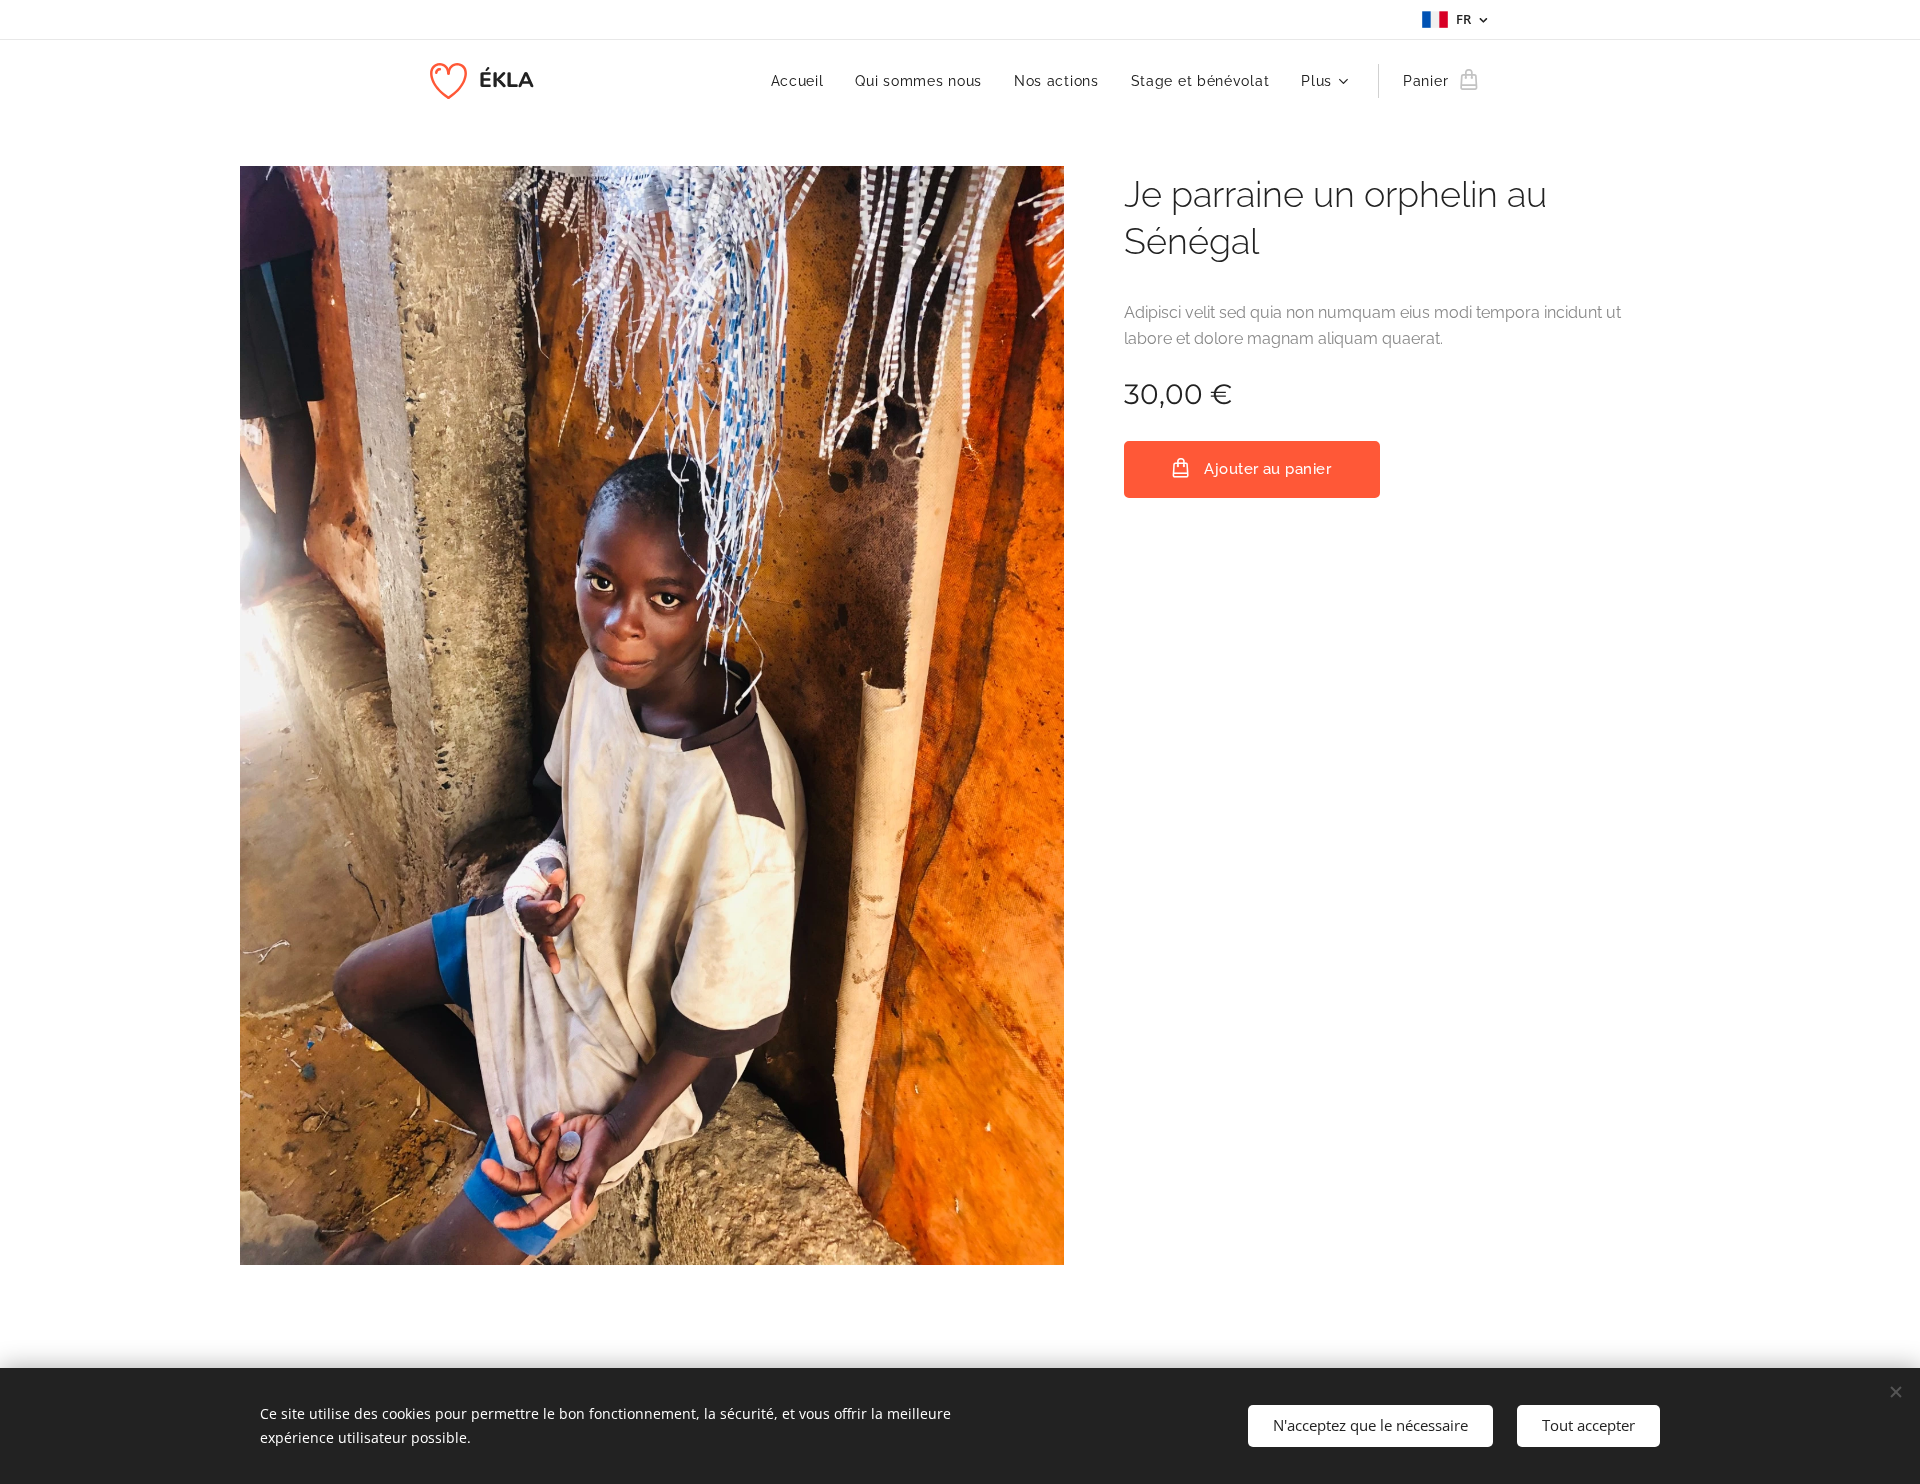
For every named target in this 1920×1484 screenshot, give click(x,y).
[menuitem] (803, 81)
